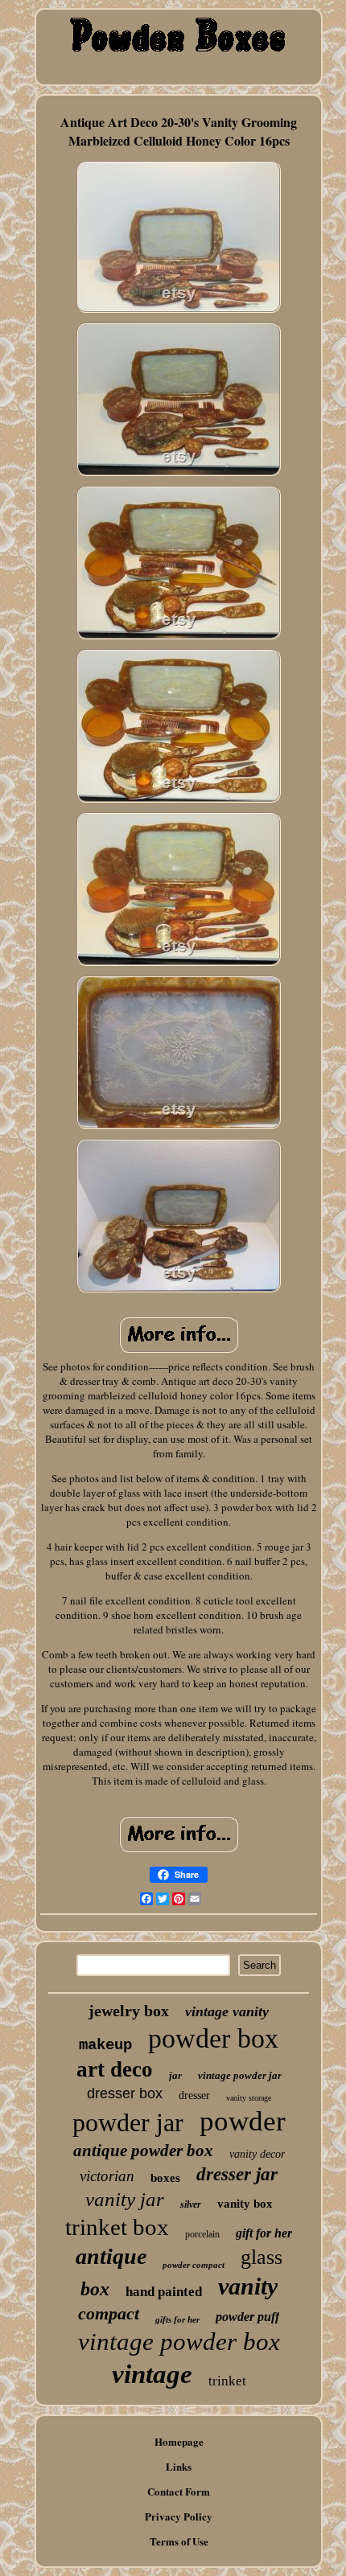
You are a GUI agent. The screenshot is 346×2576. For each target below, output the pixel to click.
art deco (115, 2069)
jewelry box (129, 2011)
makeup (105, 2045)
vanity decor (257, 2154)
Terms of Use (179, 2541)
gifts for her (177, 2319)
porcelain (202, 2234)
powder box (213, 2038)
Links (179, 2466)
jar (175, 2075)
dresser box (125, 2093)
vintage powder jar (240, 2075)
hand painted (164, 2292)
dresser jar (237, 2174)
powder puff (247, 2317)
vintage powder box (179, 2342)
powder (243, 2121)
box (95, 2289)
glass (262, 2257)
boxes (165, 2178)
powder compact (194, 2265)
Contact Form (179, 2491)
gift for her (264, 2233)
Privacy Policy (179, 2516)
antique (111, 2256)
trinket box (117, 2227)
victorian (107, 2176)
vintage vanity (227, 2011)
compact (109, 2313)
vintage (152, 2374)
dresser (194, 2095)
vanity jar (125, 2199)
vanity (248, 2286)
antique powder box (143, 2151)
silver (191, 2204)
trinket (227, 2381)
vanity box (245, 2204)
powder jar (128, 2122)
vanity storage (249, 2098)
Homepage (179, 2441)
